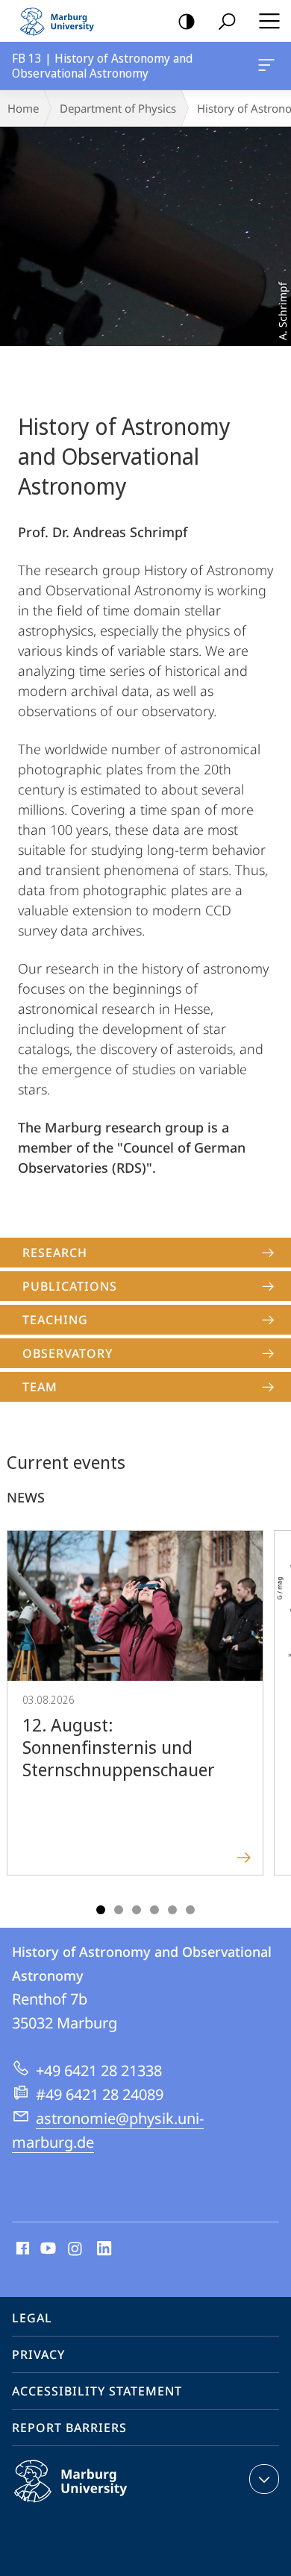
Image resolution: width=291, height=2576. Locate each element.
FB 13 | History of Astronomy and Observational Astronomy (269, 66)
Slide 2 (119, 1910)
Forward (270, 1717)
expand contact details (264, 2479)
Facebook (21, 2249)
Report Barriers (69, 2428)
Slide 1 (101, 1910)
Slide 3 (137, 1910)
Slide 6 (190, 1910)
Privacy (38, 2354)
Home (23, 108)
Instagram (76, 2249)
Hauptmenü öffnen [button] (269, 21)
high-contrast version (187, 21)
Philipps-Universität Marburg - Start (63, 21)
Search (227, 21)
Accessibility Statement (97, 2391)
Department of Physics (118, 108)
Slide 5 (172, 1910)
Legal (32, 2318)
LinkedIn (105, 2249)
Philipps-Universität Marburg (100, 2505)
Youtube (47, 2249)
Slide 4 (154, 1910)
